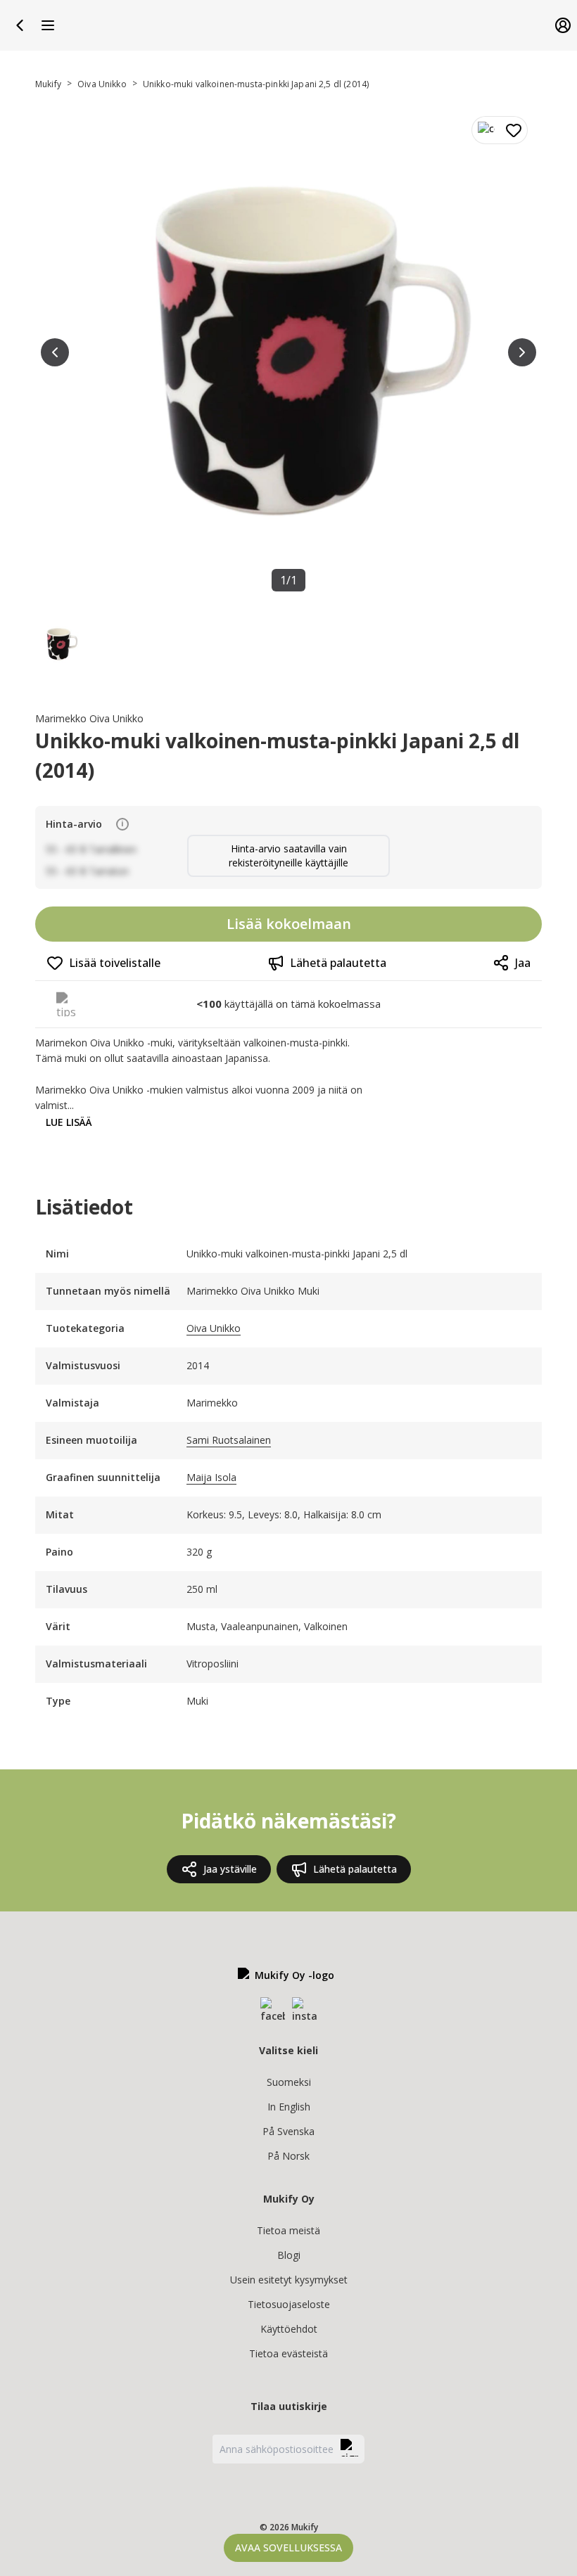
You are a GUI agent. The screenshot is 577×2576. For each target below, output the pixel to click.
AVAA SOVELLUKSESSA (288, 2548)
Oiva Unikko (102, 84)
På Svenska (288, 2131)
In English (289, 2107)
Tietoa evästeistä (288, 2353)
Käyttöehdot (289, 2329)
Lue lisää (69, 1122)
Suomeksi (289, 2082)
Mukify (48, 84)
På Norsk (288, 2156)
